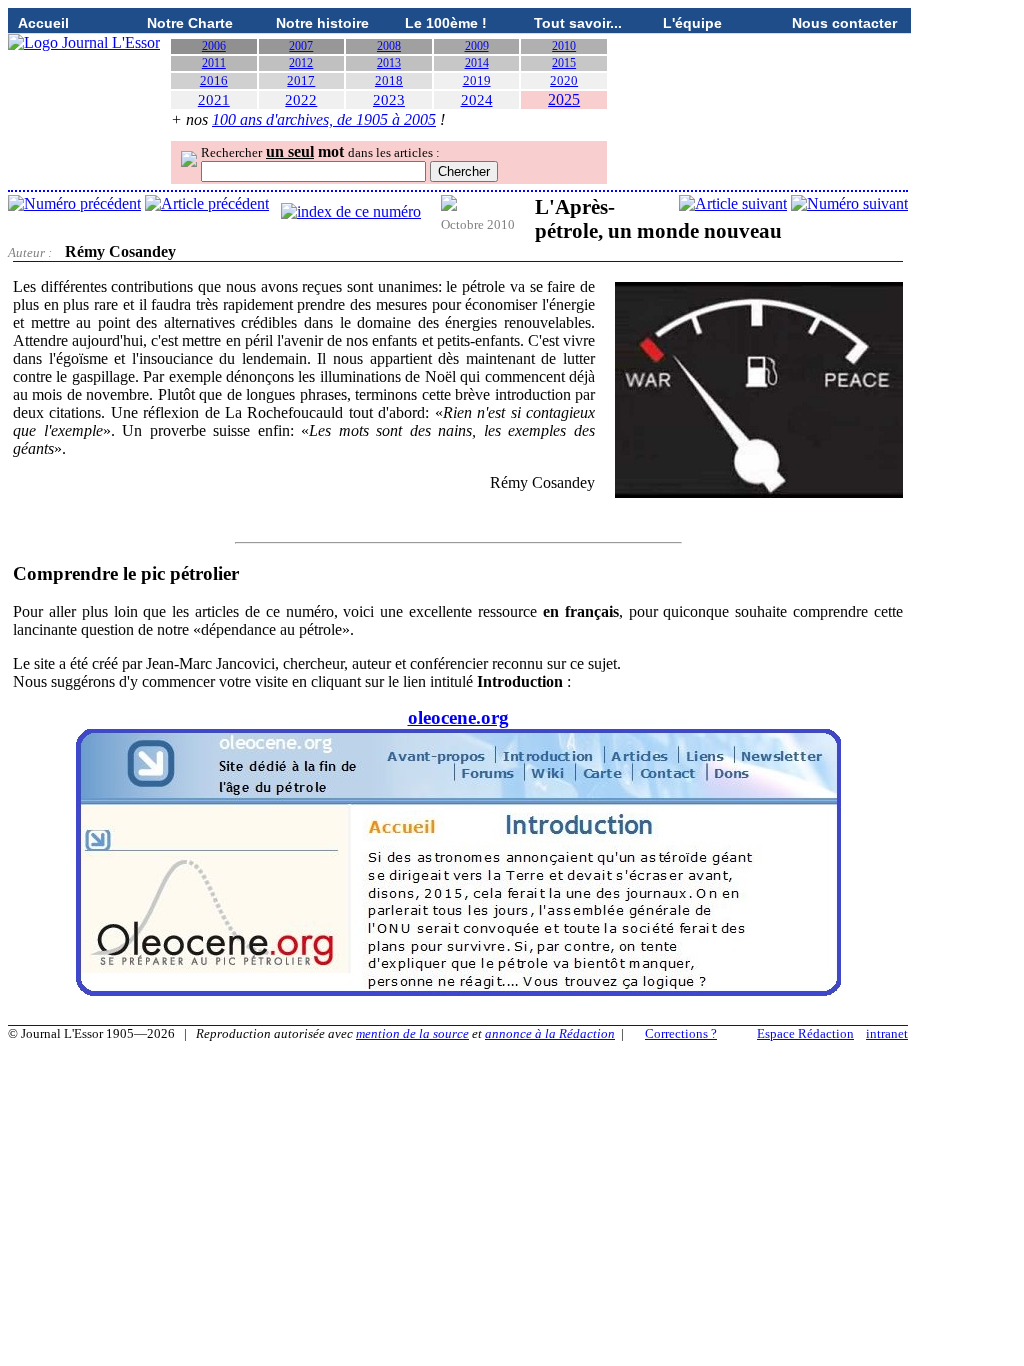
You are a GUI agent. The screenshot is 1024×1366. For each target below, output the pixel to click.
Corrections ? (681, 1033)
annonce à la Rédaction (550, 1033)
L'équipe (692, 23)
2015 (564, 63)
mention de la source (412, 1033)
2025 (564, 99)
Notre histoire (322, 23)
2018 (389, 80)
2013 (389, 63)
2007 (301, 46)
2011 (214, 63)
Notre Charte (190, 23)
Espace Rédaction (805, 1033)
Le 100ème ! (446, 23)
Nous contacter (844, 23)
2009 (477, 46)
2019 (477, 80)
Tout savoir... (578, 23)
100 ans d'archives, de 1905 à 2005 (324, 119)
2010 (564, 46)
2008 (389, 46)
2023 (389, 100)
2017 (301, 80)
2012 (301, 63)
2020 (564, 80)
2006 (214, 46)
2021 (214, 100)
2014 (477, 63)
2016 (214, 80)
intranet (887, 1033)
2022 (301, 100)
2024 (477, 100)
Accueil (43, 23)
